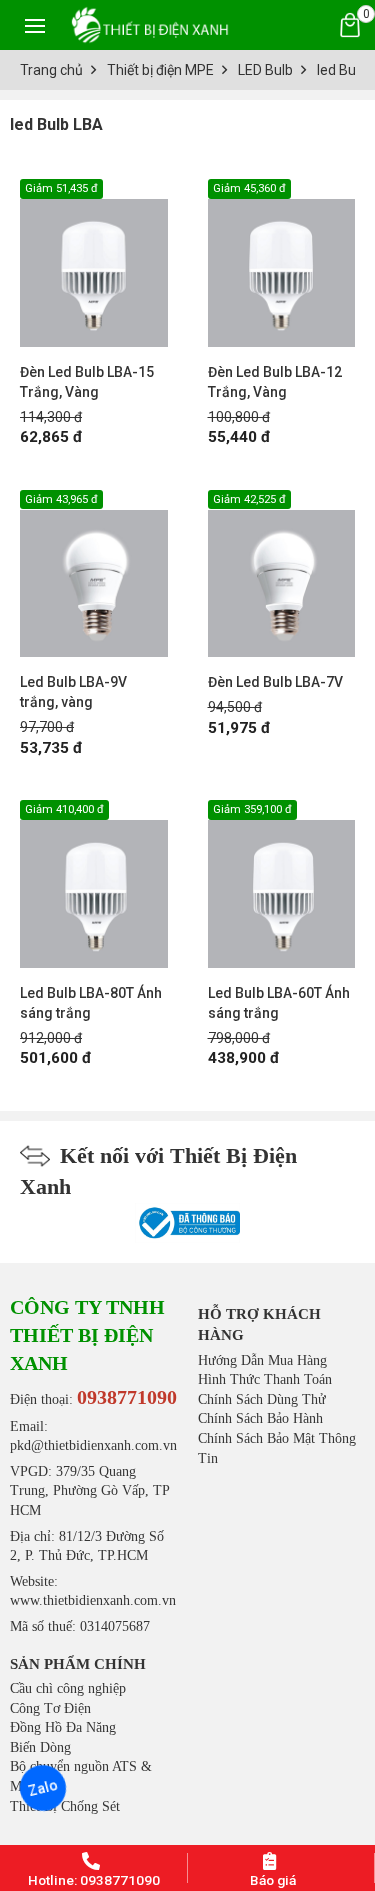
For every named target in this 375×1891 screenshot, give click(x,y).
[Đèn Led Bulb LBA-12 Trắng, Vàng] (282, 263)
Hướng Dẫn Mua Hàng (262, 1360)
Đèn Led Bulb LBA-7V (275, 682)
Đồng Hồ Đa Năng (63, 1727)
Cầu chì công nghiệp (68, 1688)
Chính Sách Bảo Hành (260, 1418)
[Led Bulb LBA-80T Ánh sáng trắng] (94, 884)
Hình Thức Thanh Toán (265, 1379)
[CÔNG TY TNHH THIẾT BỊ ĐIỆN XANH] (150, 24)
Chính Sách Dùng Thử (262, 1399)
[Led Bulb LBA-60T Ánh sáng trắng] (282, 884)
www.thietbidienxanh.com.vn (93, 1600)
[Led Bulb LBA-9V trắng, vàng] (94, 574)
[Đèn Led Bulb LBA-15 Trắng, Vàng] (94, 263)
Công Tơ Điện (50, 1708)
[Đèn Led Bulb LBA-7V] (282, 574)
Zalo (43, 1788)
